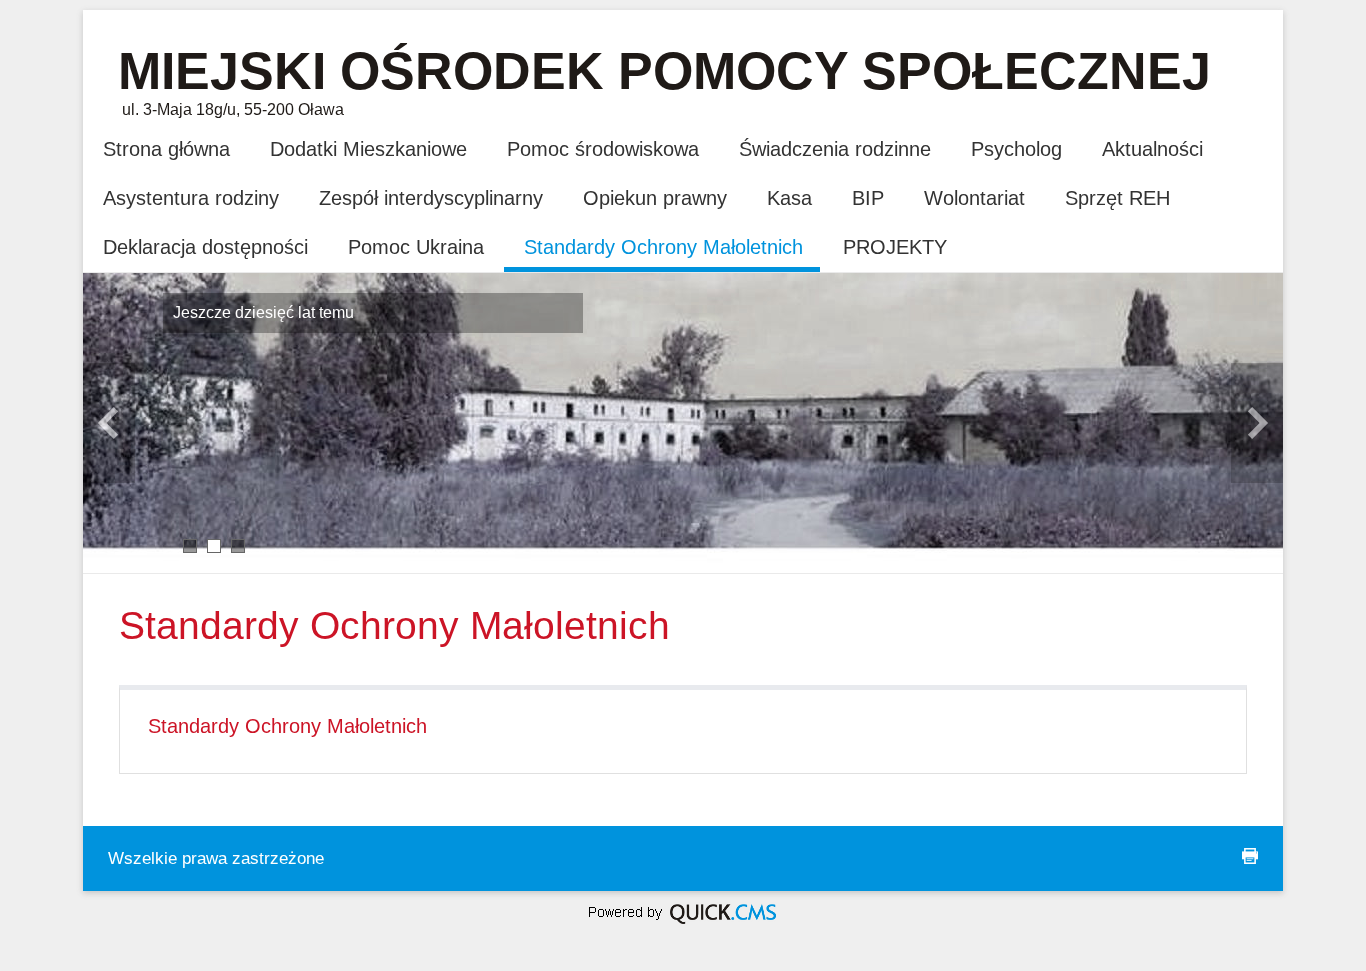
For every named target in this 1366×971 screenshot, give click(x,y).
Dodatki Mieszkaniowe (368, 149)
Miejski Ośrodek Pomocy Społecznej (664, 71)
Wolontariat (974, 198)
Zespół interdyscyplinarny (431, 198)
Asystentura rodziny (191, 198)
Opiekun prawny (655, 198)
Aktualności (1152, 149)
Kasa (789, 198)
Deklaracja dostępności (205, 247)
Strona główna (166, 149)
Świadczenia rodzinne (835, 149)
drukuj (1250, 856)
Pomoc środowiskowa (603, 149)
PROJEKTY (895, 247)
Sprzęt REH (1117, 198)
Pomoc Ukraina (416, 247)
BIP (868, 198)
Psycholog (1016, 149)
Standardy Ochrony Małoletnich (663, 247)
